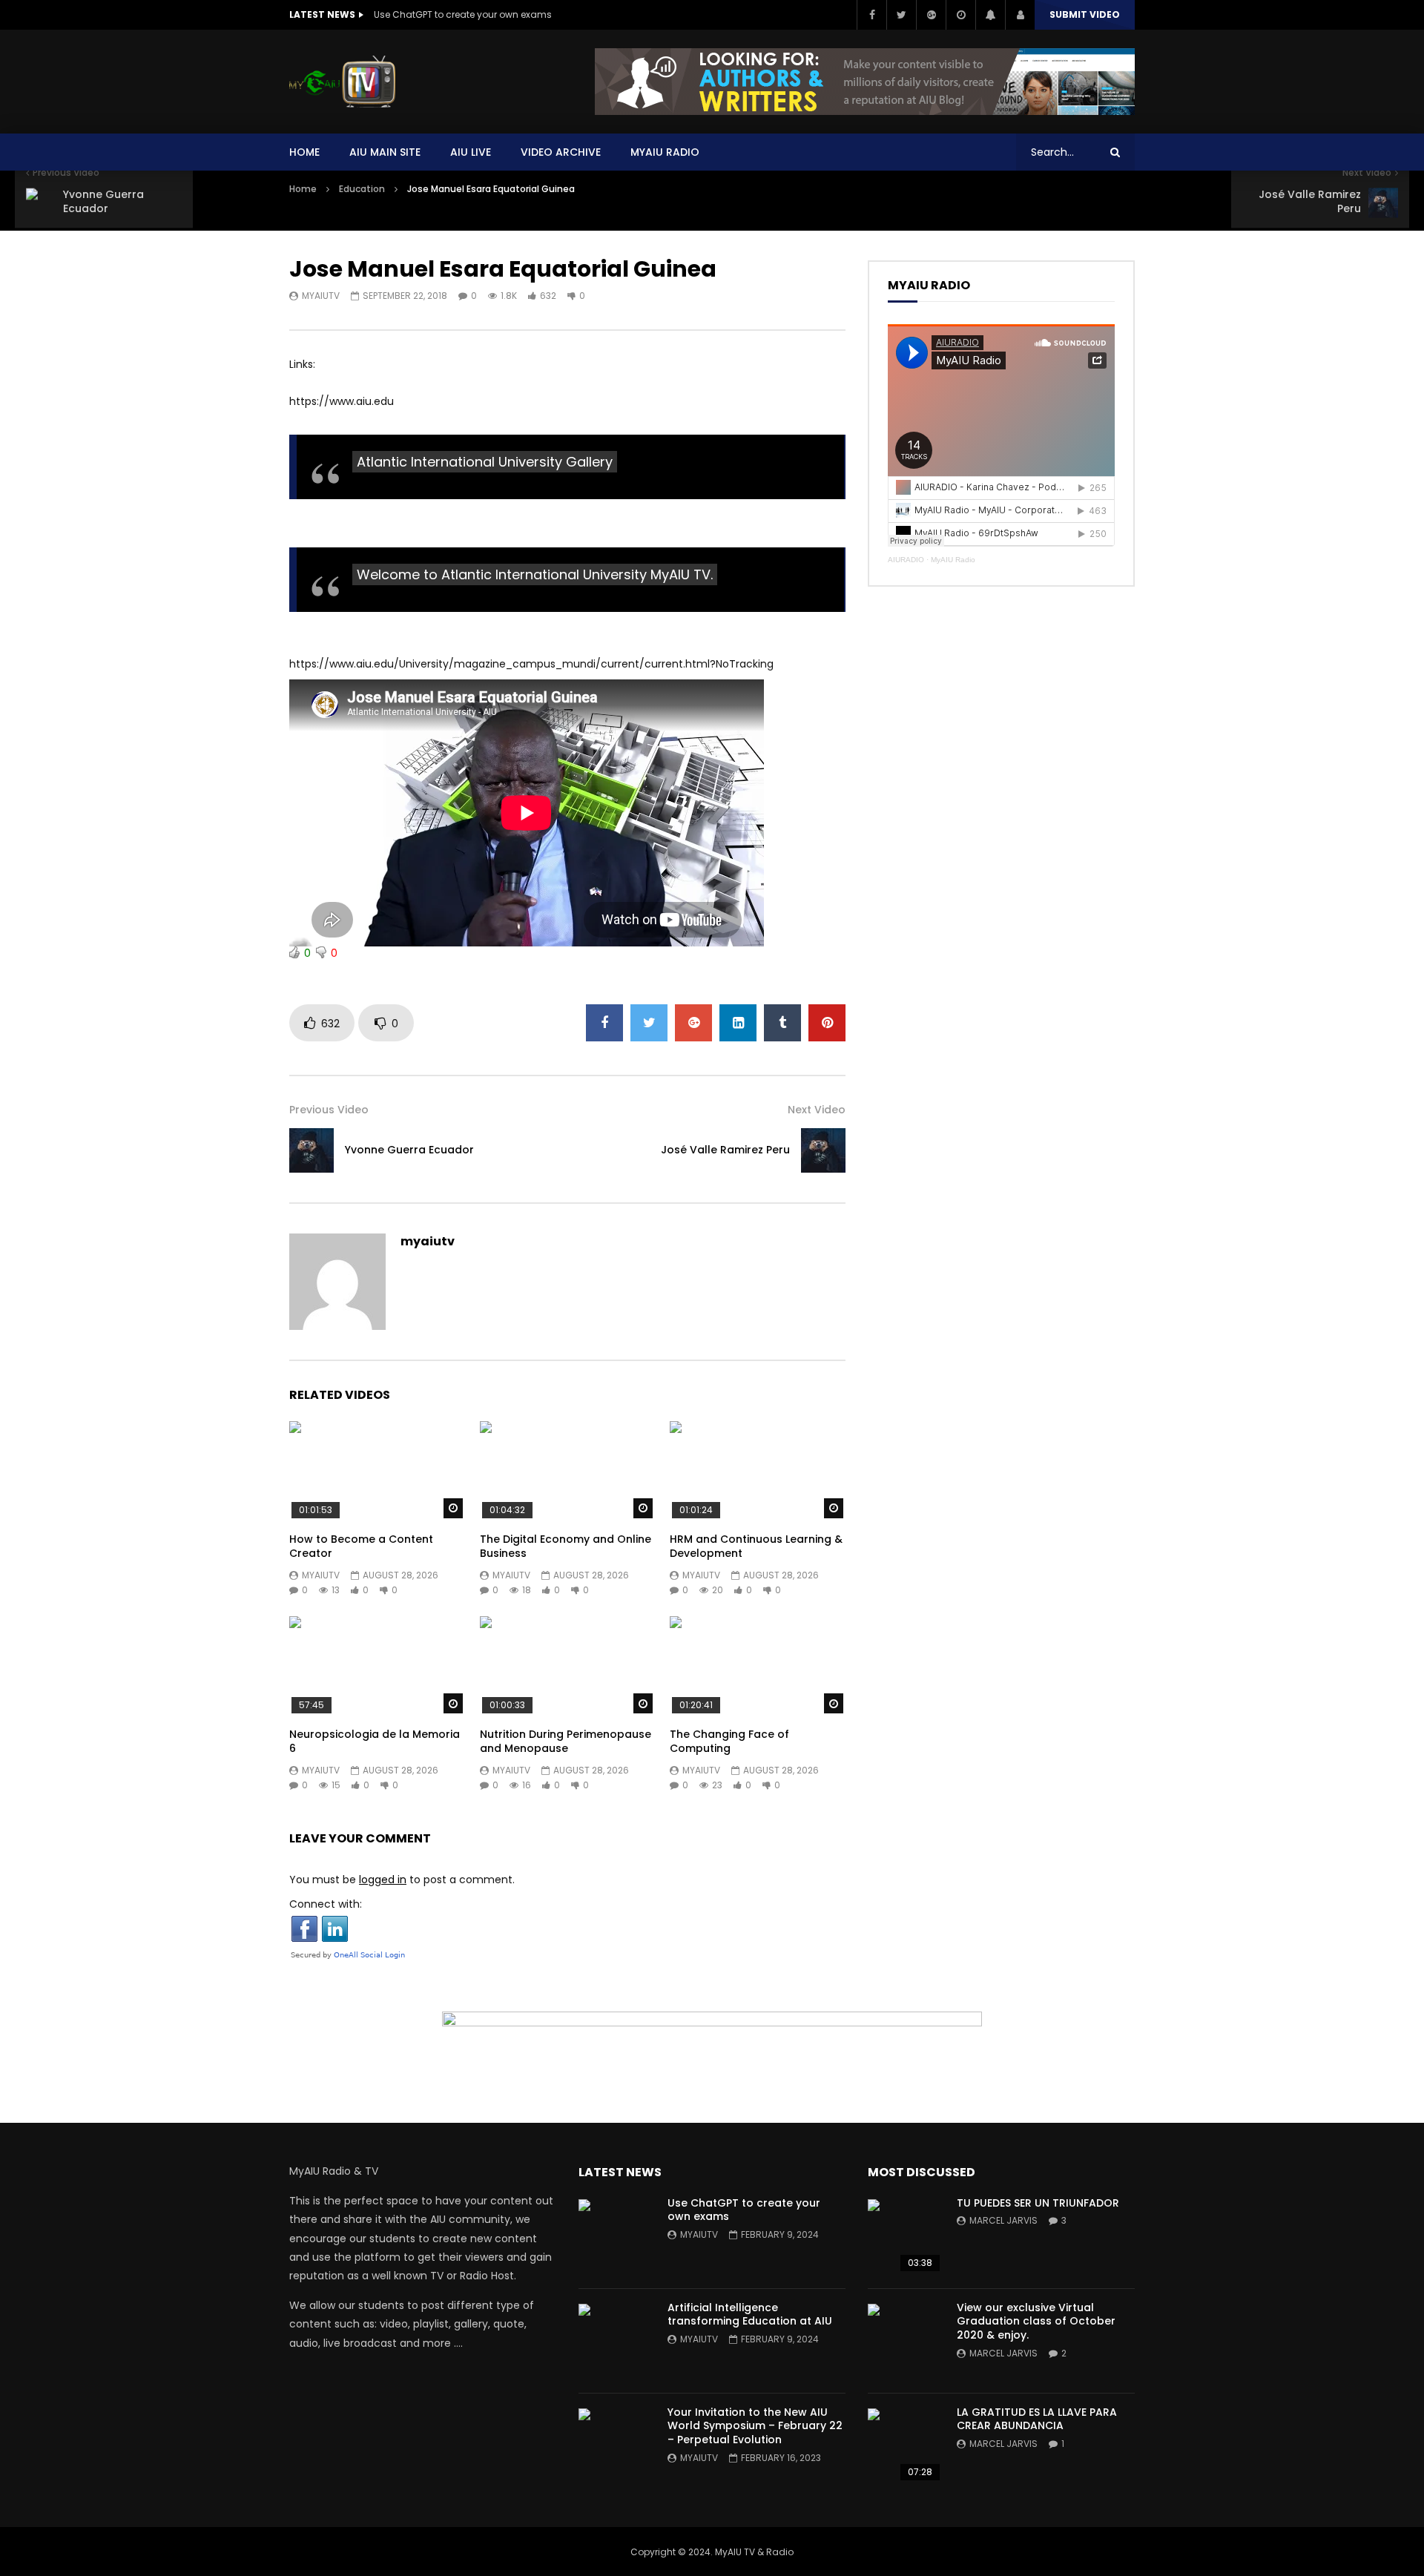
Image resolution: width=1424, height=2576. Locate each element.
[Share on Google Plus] (693, 1023)
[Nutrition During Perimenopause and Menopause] (568, 1666)
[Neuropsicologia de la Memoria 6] (377, 1666)
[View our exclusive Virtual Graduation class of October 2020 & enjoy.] (905, 2341)
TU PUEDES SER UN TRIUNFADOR (1038, 2203)
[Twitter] (901, 15)
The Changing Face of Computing (729, 1741)
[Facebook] (871, 15)
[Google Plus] (931, 15)
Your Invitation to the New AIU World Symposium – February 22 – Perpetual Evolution (755, 2426)
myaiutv (321, 296)
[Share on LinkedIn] (738, 1023)
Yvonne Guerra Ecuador (409, 1150)
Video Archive (561, 152)
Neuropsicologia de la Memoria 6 (375, 1741)
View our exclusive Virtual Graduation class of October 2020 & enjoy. (1036, 2322)
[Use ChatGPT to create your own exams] (616, 2236)
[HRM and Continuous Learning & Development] (758, 1470)
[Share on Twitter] (649, 1023)
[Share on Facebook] (604, 1023)
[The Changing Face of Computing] (758, 1666)
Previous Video (329, 1110)
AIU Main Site (385, 152)
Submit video (1085, 14)
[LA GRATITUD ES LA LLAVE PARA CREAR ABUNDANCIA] (905, 2445)
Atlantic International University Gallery (485, 462)
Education (362, 189)
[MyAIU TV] (342, 82)
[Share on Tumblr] (782, 1023)
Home (304, 152)
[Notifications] (990, 15)
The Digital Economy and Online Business (566, 1546)
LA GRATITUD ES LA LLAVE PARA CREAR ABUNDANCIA (1037, 2419)
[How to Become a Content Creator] (377, 1470)
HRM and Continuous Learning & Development (756, 1546)
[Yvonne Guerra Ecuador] (311, 1150)
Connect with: (326, 1904)
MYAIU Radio (665, 152)
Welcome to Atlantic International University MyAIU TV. (535, 574)
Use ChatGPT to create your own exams (463, 14)
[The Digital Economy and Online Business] (568, 1470)
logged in (383, 1880)
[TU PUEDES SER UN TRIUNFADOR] (905, 2236)
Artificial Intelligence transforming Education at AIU (750, 2315)
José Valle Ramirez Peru (725, 1150)
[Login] (1020, 15)
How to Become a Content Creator (361, 1546)
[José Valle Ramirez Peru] (823, 1150)
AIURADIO (906, 560)
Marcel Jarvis (1003, 2220)
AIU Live (471, 152)
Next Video (817, 1110)
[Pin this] (827, 1023)
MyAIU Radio (953, 560)
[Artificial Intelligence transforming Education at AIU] (616, 2341)
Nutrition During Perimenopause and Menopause (566, 1741)
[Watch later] (960, 15)
